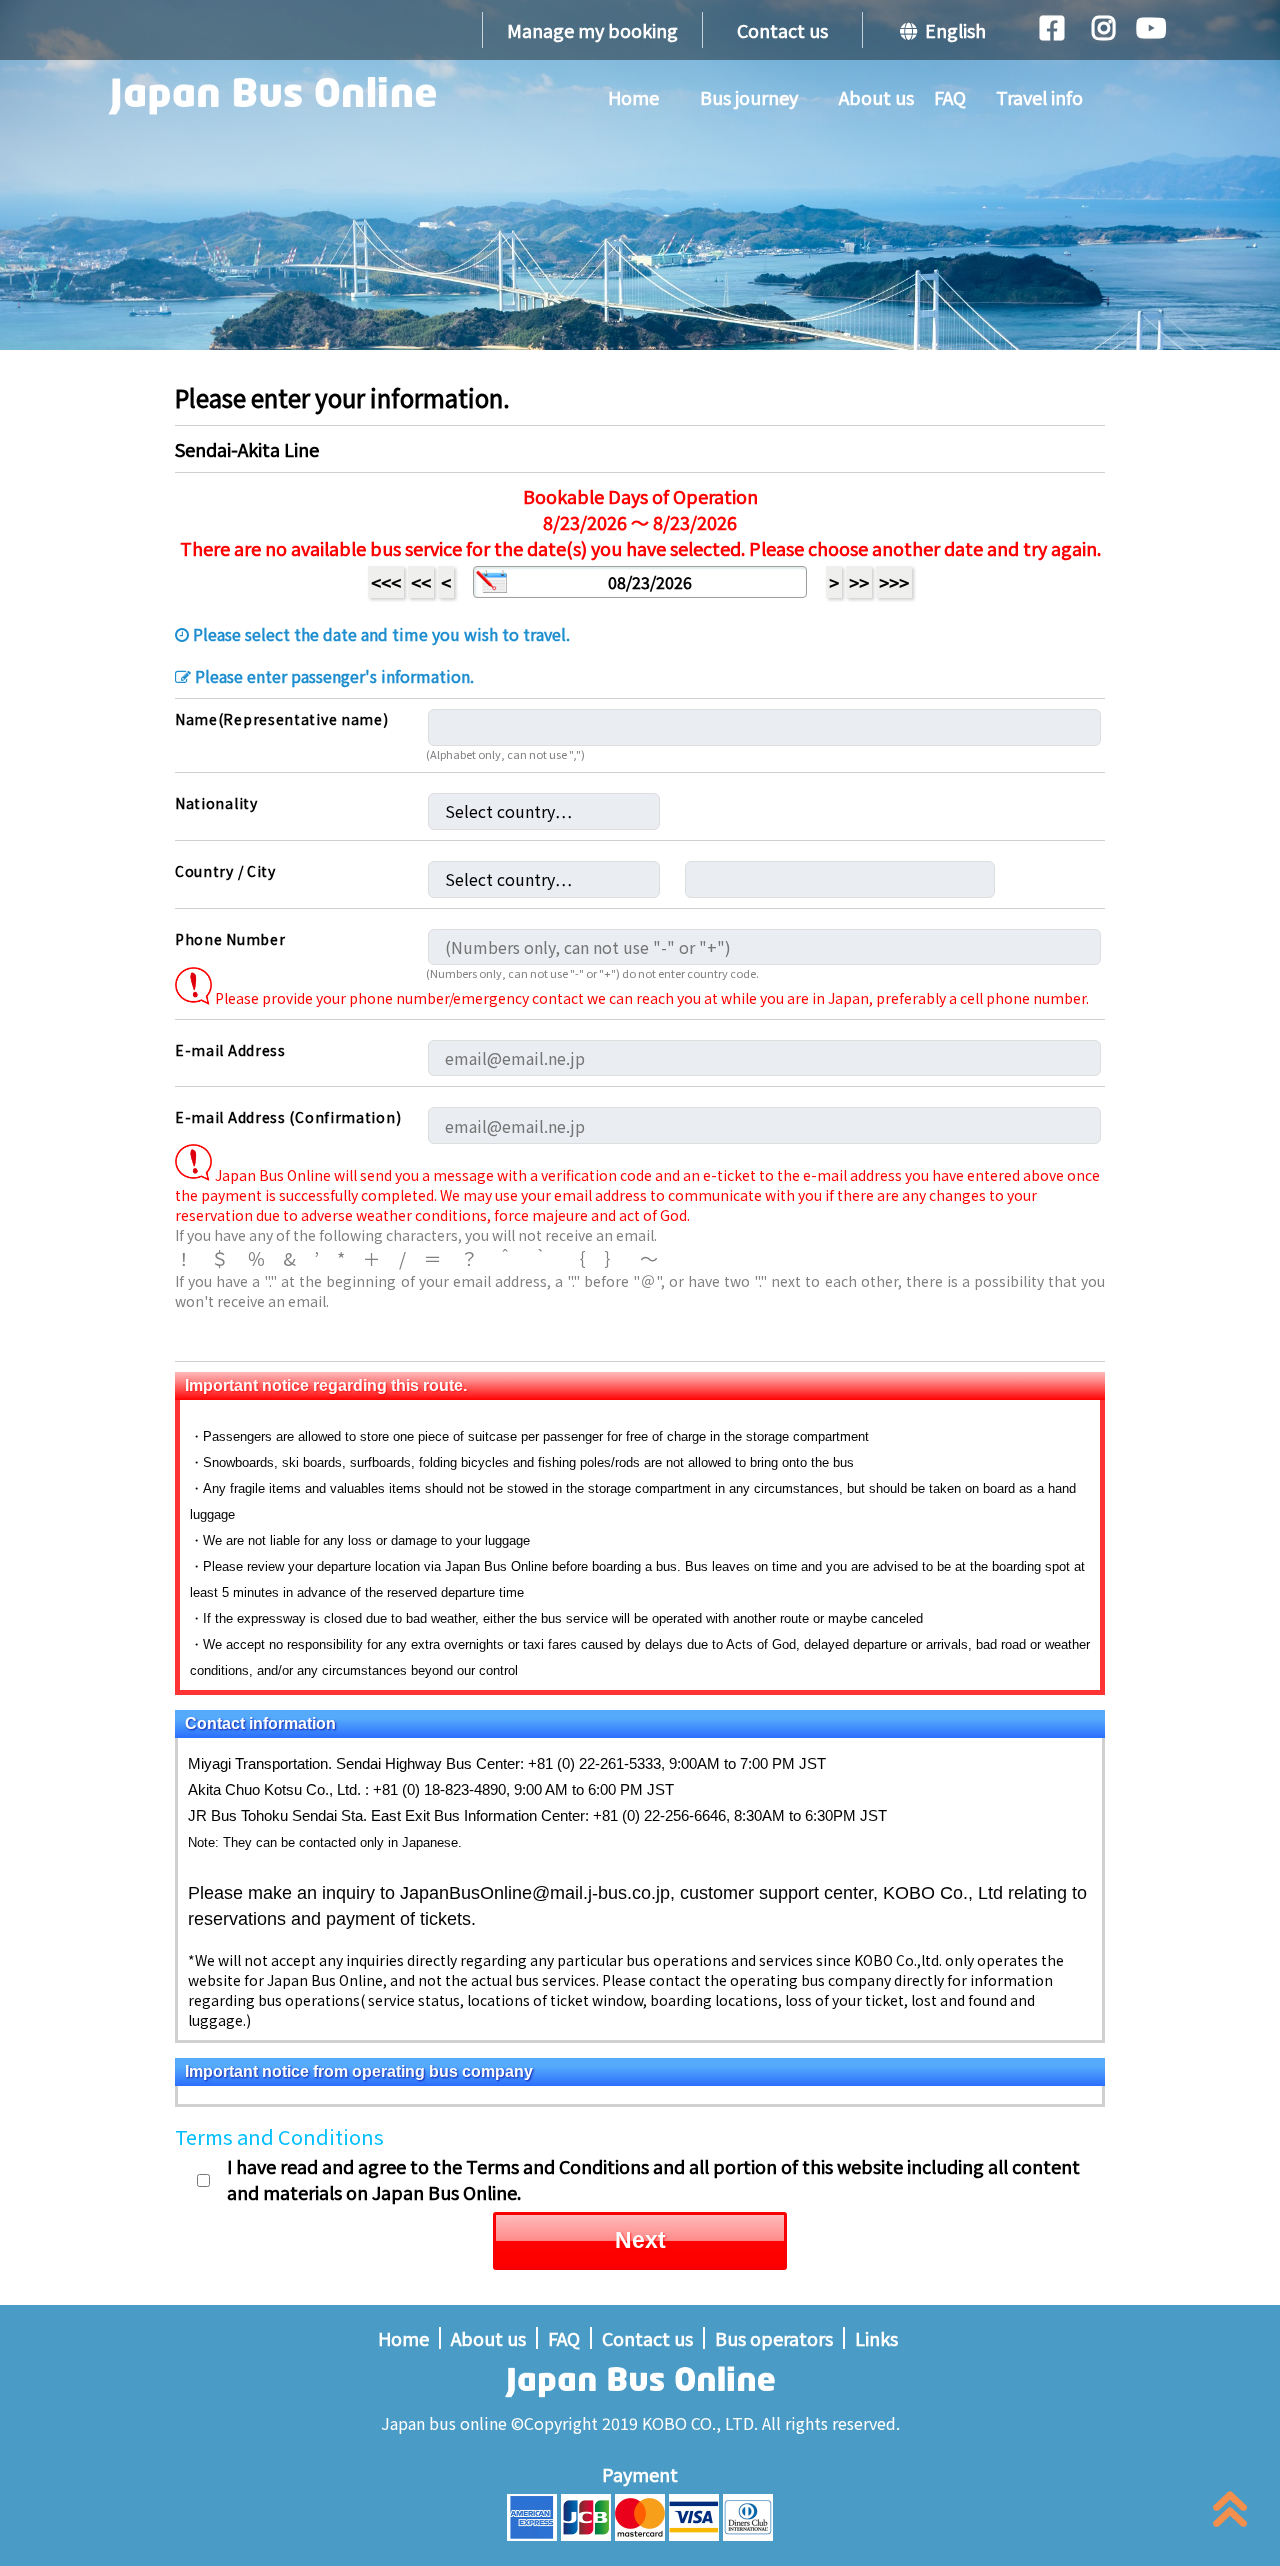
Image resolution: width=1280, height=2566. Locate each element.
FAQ (950, 97)
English (951, 30)
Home (633, 97)
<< (421, 582)
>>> (894, 582)
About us (876, 97)
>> (859, 582)
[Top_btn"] (1230, 2513)
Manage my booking (592, 30)
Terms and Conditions (279, 2136)
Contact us (782, 30)
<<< (386, 582)
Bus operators (774, 2338)
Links (876, 2338)
